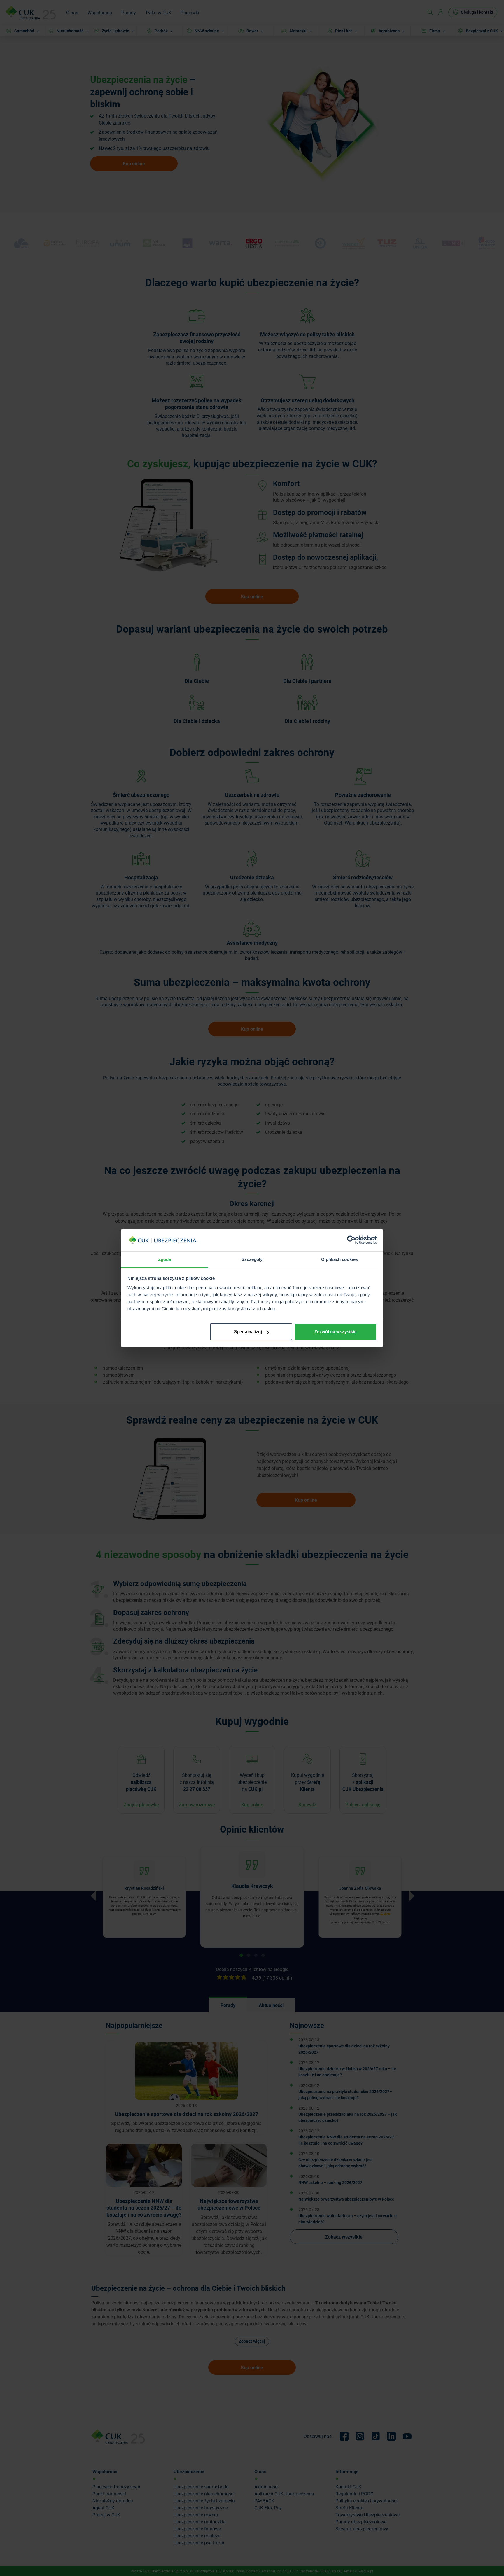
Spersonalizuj (248, 1332)
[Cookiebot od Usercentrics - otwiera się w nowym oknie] (351, 1240)
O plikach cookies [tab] (339, 1259)
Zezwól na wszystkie (335, 1332)
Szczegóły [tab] (252, 1259)
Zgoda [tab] (165, 1259)
